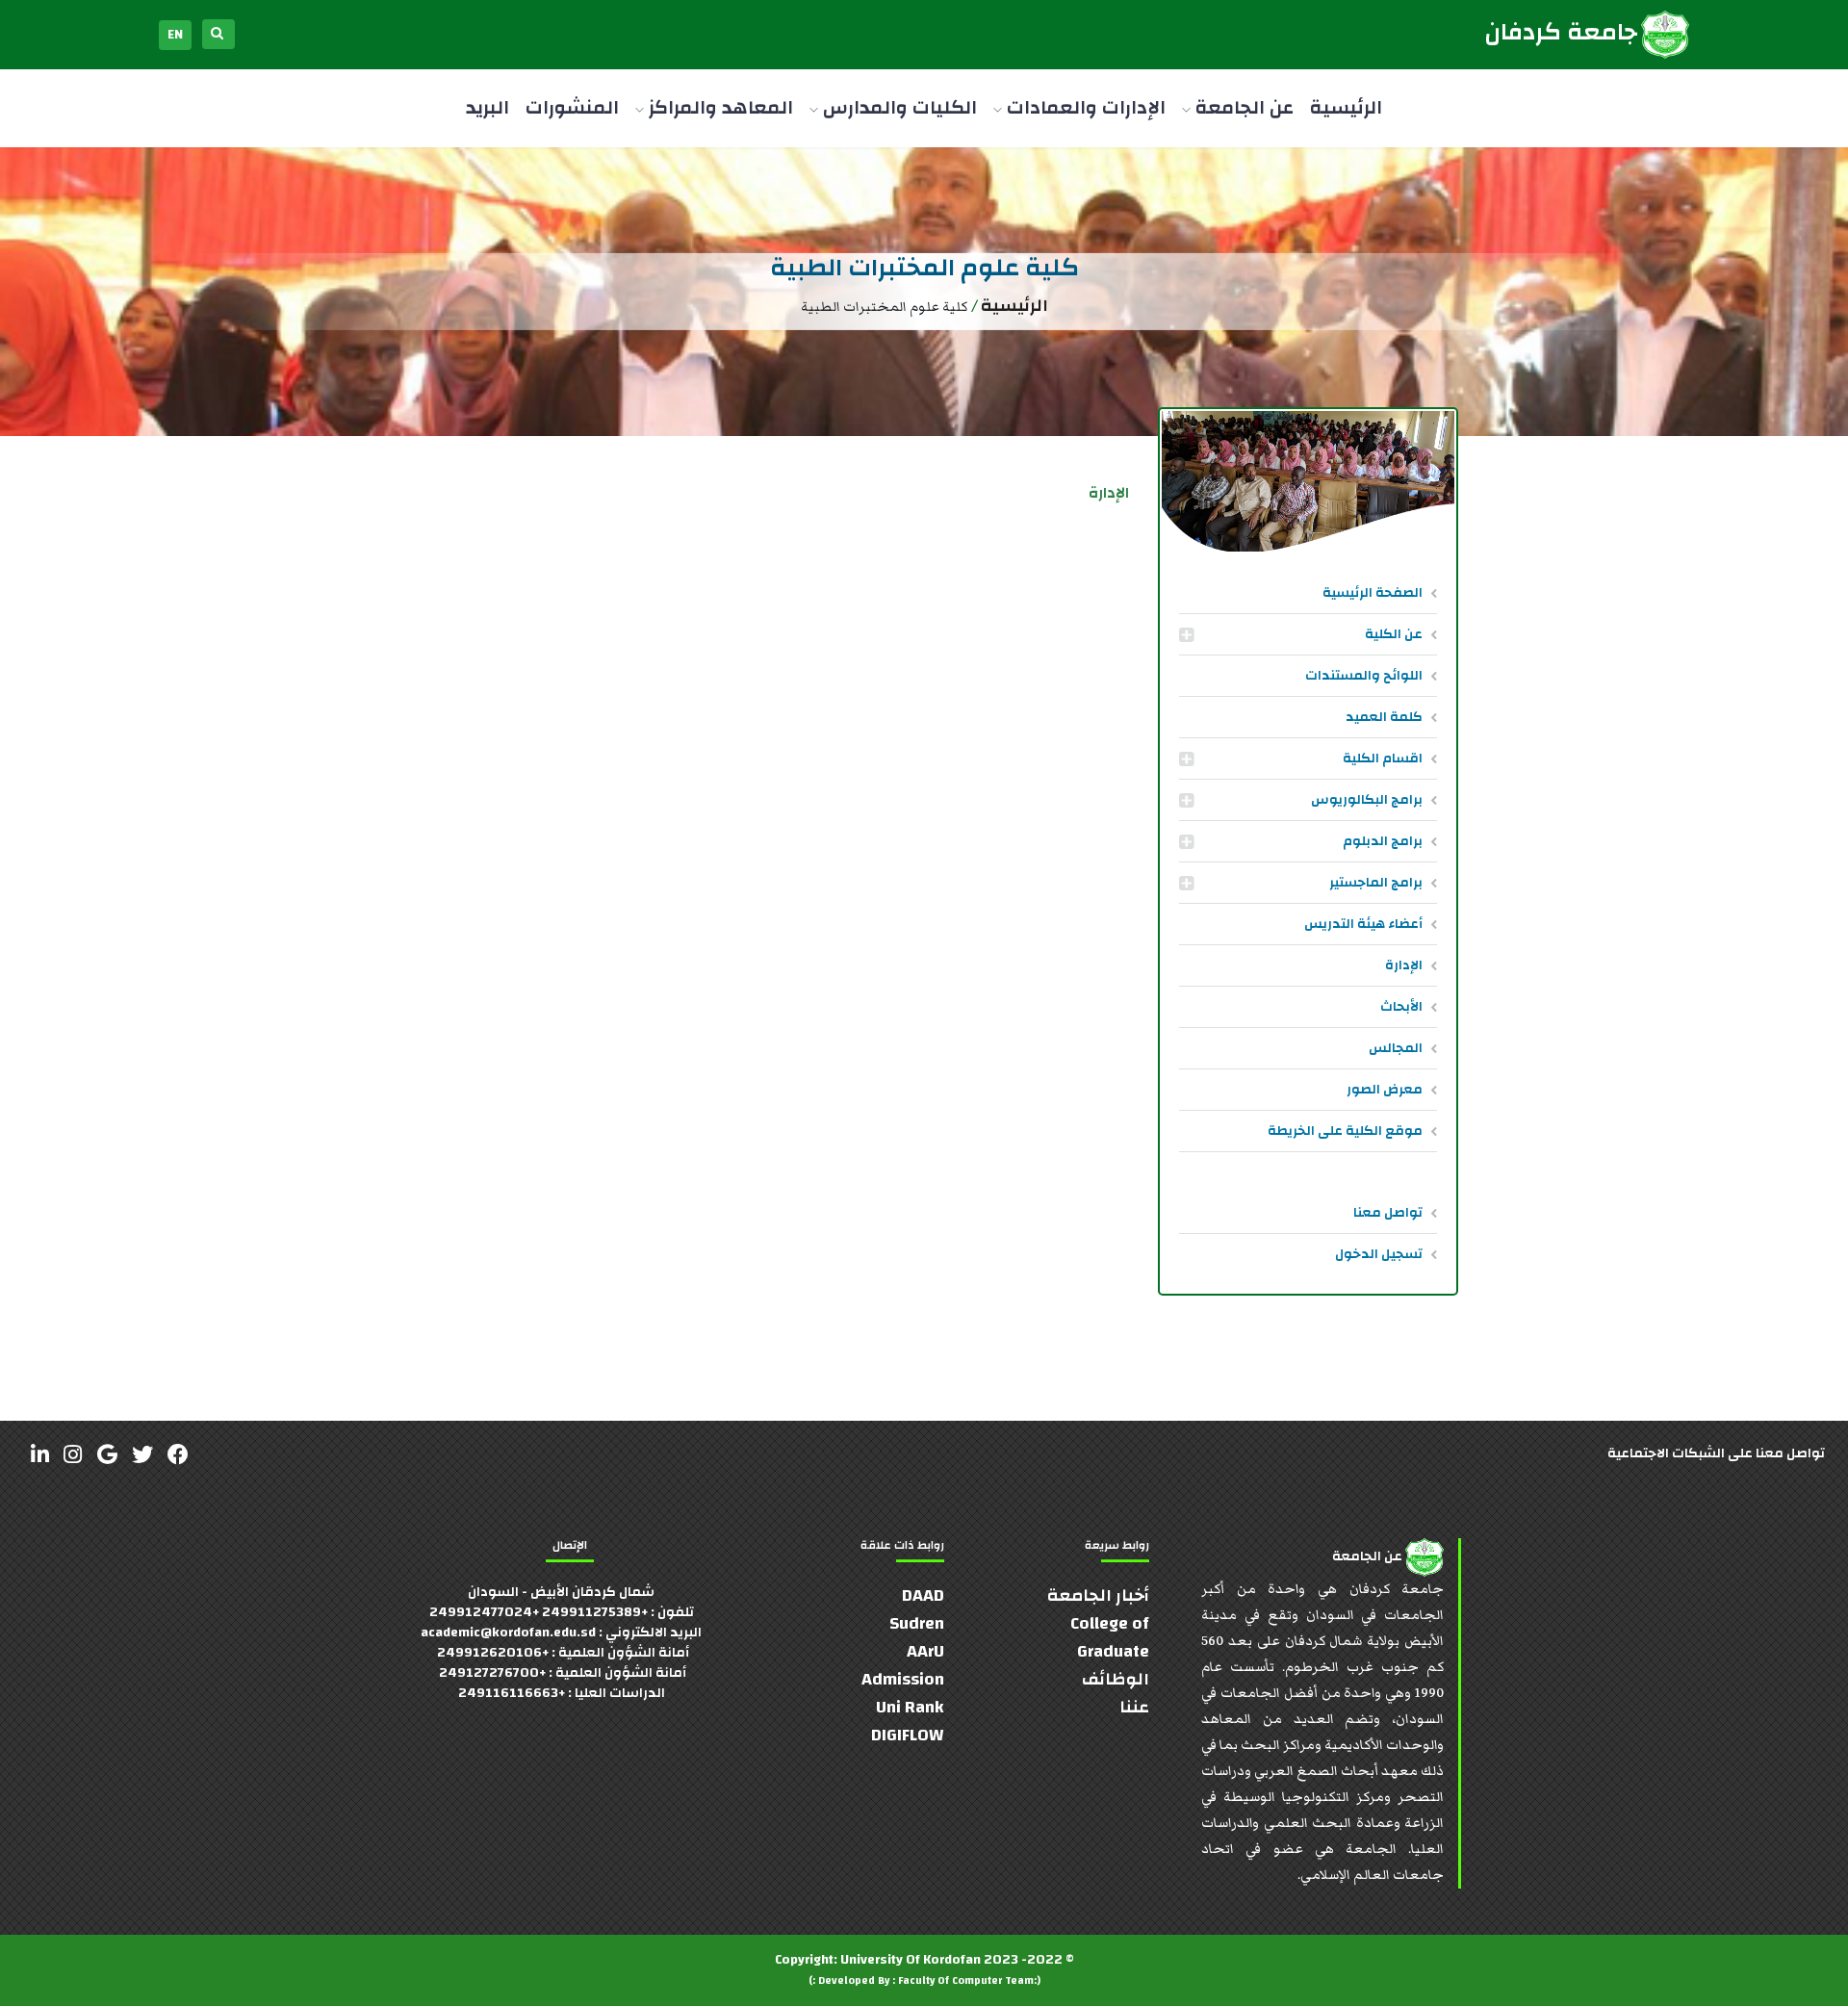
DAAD (923, 1595)
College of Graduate (1110, 1637)
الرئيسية (1346, 107)
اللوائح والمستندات (1364, 676)
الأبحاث (1401, 1007)
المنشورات (572, 107)
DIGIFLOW (908, 1735)
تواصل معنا (1388, 1213)
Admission (903, 1679)
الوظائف (1116, 1679)
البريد (488, 107)
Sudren (917, 1623)
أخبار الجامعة (1098, 1595)
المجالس (1396, 1048)
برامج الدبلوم (1383, 841)
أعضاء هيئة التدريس (1363, 924)
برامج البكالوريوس (1367, 800)
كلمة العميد (1384, 717)
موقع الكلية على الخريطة (1345, 1131)
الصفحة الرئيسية (1373, 593)
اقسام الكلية (1383, 759)
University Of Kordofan (911, 1960)
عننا (1134, 1707)
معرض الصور (1385, 1090)
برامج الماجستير (1376, 883)
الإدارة (1404, 965)
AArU (925, 1651)
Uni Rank (910, 1707)
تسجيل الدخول (1379, 1254)
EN (175, 35)
